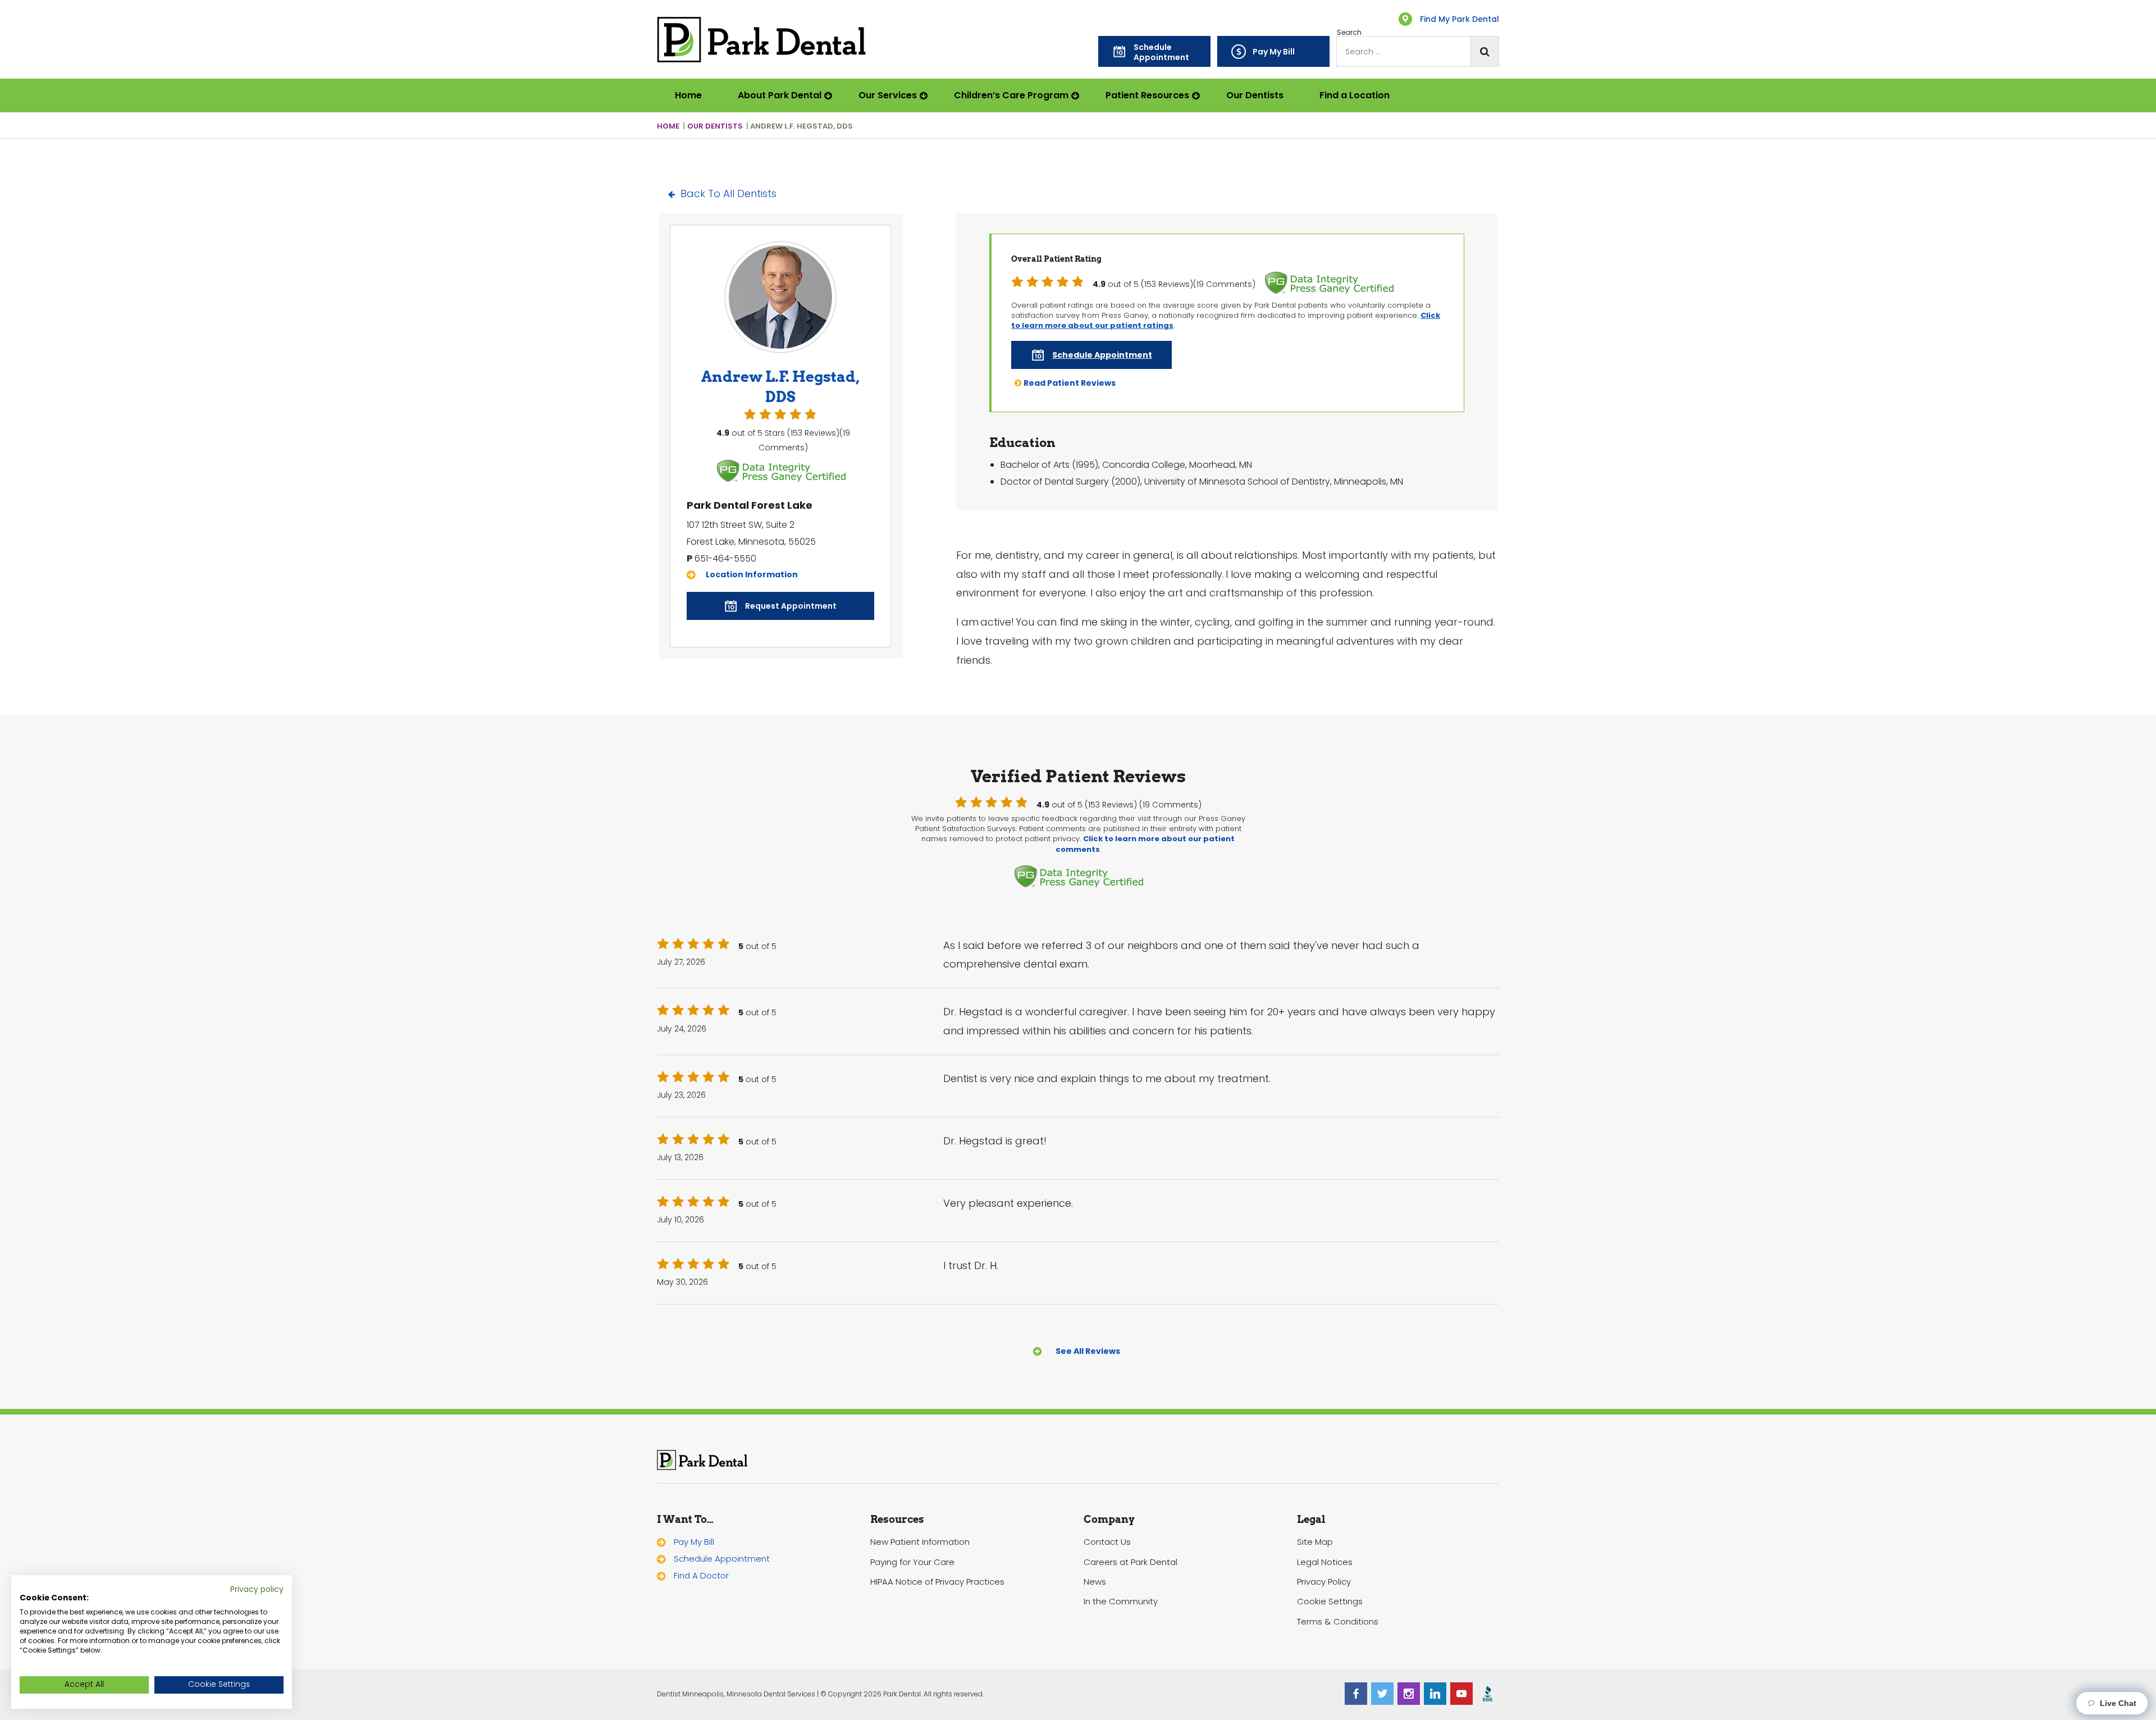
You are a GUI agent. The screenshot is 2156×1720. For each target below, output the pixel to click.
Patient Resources (1147, 95)
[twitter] (1382, 1694)
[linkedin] (1435, 1694)
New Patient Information (920, 1542)
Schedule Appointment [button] (722, 1559)
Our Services (888, 95)
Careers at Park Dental (1130, 1562)
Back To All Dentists (728, 193)
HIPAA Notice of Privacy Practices (937, 1582)
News (1095, 1582)
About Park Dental (780, 95)
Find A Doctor (701, 1575)
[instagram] (1409, 1694)
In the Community (1121, 1601)
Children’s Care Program (1011, 95)
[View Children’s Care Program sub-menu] (1078, 95)
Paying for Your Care (912, 1562)
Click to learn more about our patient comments (1145, 844)
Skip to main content (55, 13)
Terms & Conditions (1338, 1621)
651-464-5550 (725, 558)
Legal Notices (1325, 1562)
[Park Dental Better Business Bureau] (1488, 1694)
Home (688, 95)
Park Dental (702, 1460)
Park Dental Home (762, 40)
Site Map (1315, 1542)
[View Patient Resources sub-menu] (1198, 95)
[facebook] (1356, 1694)
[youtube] (1461, 1694)
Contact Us (1107, 1542)
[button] (1154, 51)
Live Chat (2116, 1703)
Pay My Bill (694, 1542)
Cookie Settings (1330, 1601)
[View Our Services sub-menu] (926, 95)
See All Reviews (1088, 1351)
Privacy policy (257, 1589)
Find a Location (1355, 95)
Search (1349, 33)
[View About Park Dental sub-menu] (831, 95)
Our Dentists (1255, 95)
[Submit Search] (1484, 51)
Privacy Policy (1324, 1582)
